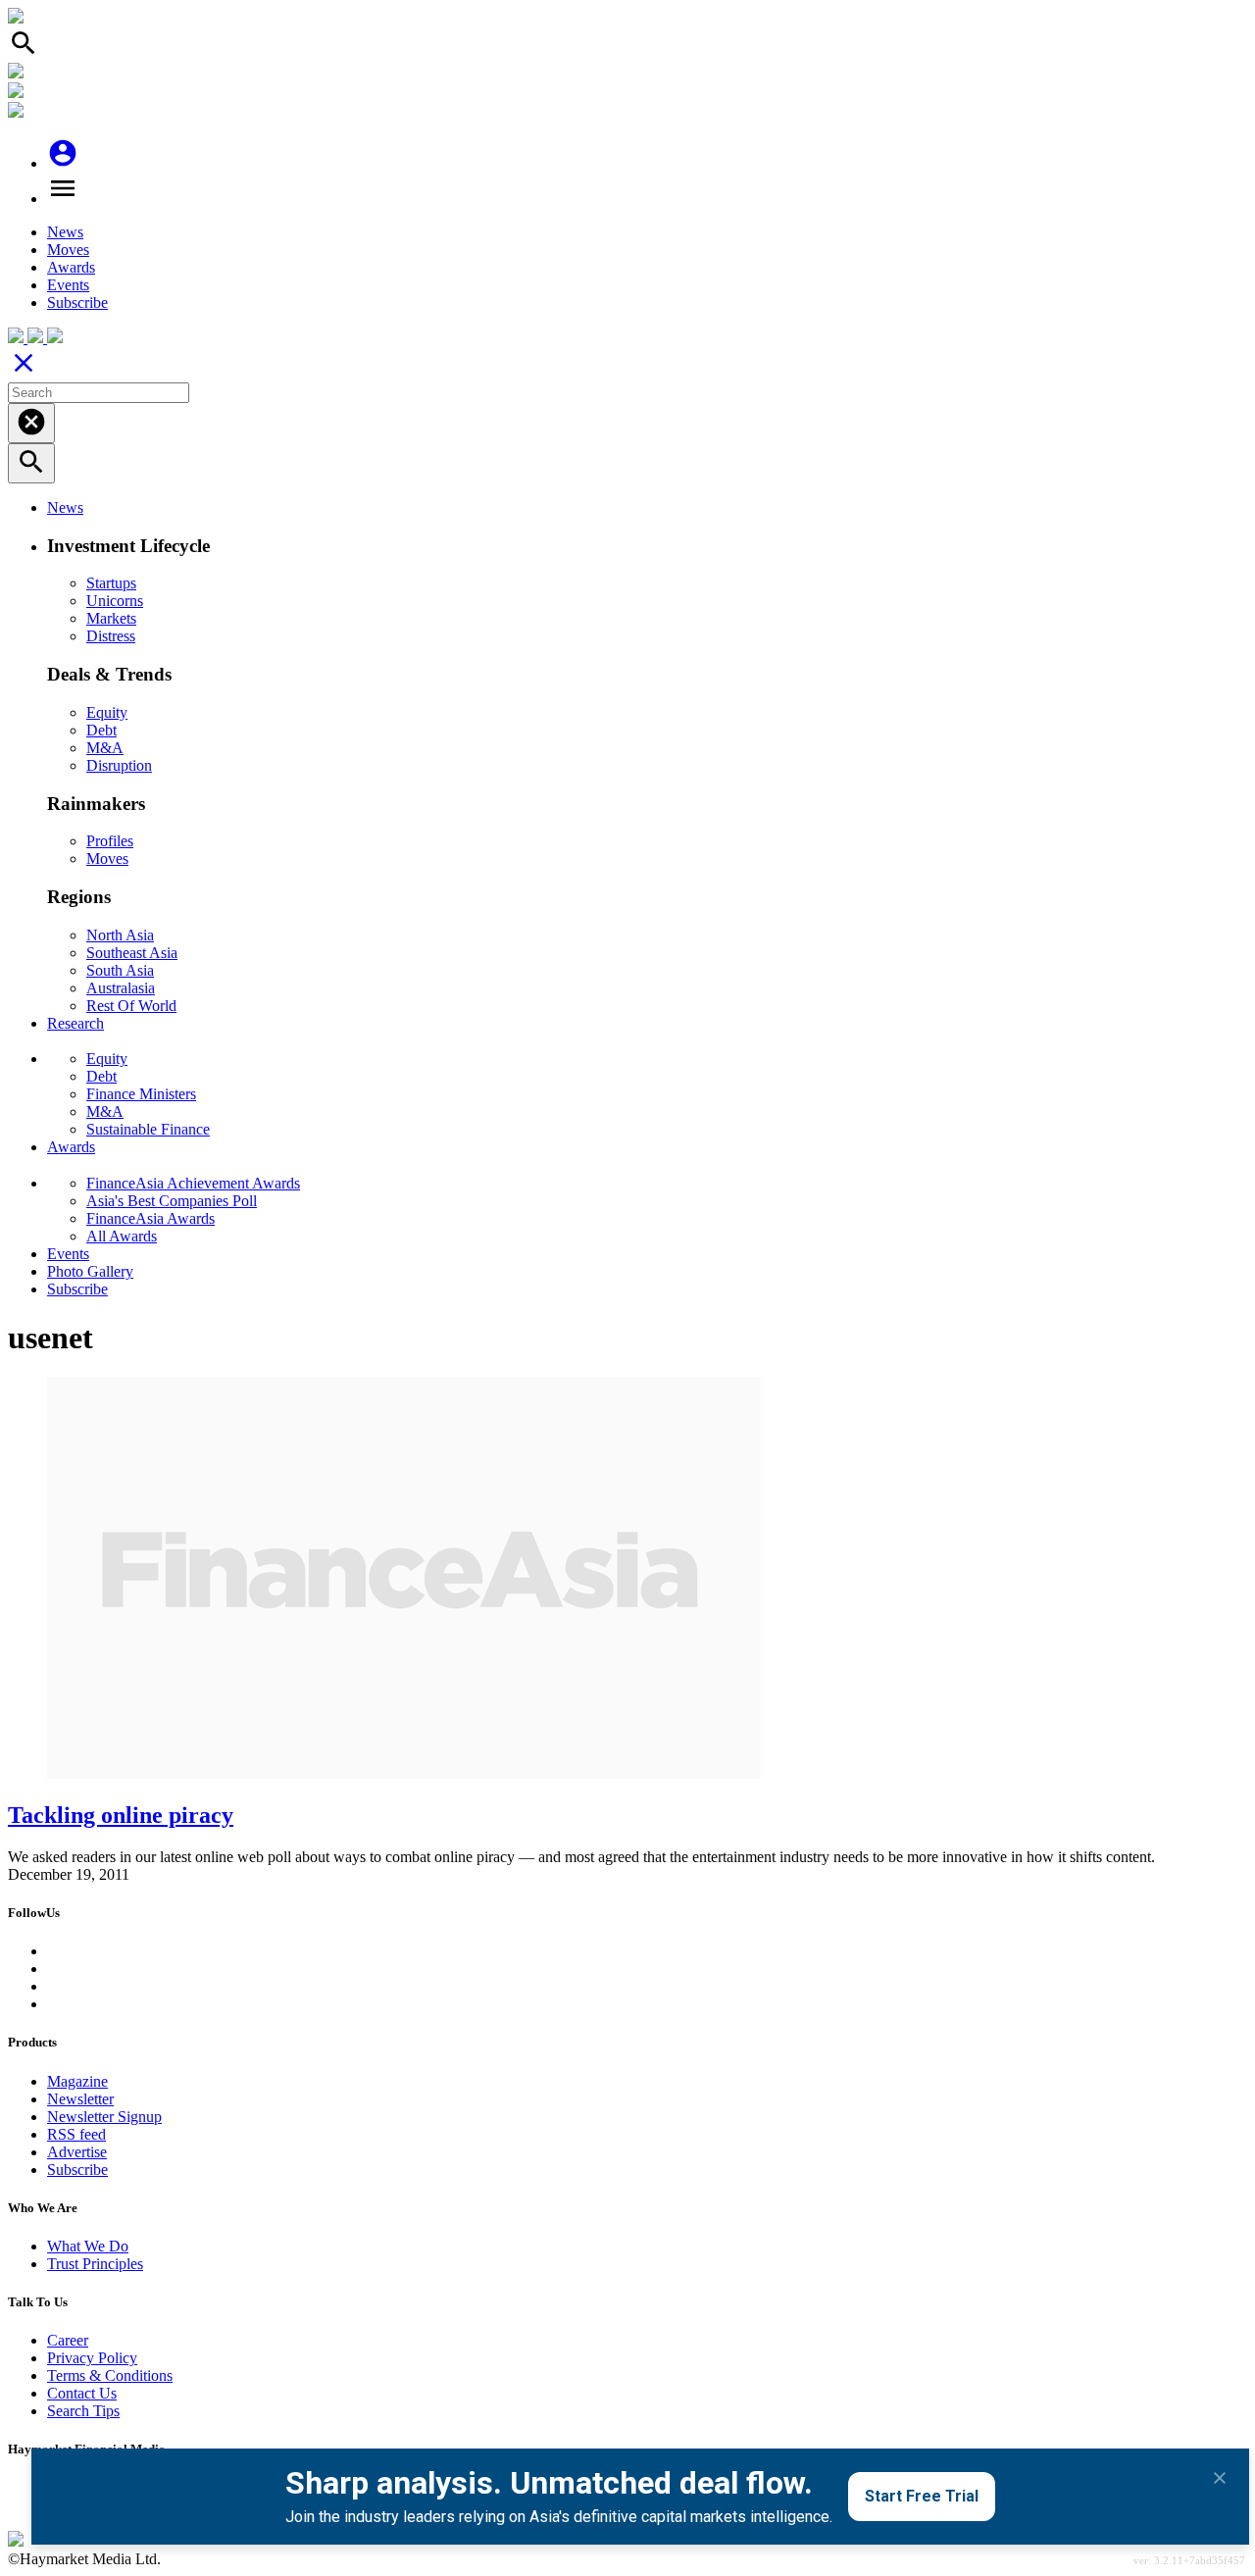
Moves (68, 250)
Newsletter (80, 2099)
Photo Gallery (90, 1271)
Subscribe (77, 303)
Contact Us (82, 2393)
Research (75, 1023)
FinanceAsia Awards (151, 1218)
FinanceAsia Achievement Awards (193, 1183)
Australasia (121, 988)
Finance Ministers (141, 1094)
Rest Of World (131, 1006)
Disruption (119, 765)
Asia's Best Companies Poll (172, 1201)
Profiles (110, 841)
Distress (111, 636)
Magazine (77, 2081)
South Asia (120, 970)
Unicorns (115, 601)
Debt (101, 730)
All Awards (122, 1236)
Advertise (77, 2152)
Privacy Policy (92, 2358)
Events (68, 285)
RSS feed (76, 2134)
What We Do (88, 2246)
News (65, 232)
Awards (71, 267)
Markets (111, 618)
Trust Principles (95, 2264)
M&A (105, 748)
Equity (107, 712)
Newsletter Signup (104, 2117)
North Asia (120, 935)
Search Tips (83, 2411)
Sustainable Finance (148, 1129)
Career (68, 2340)
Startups (111, 583)
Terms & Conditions (110, 2375)
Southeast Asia (132, 953)
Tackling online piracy (121, 1815)
